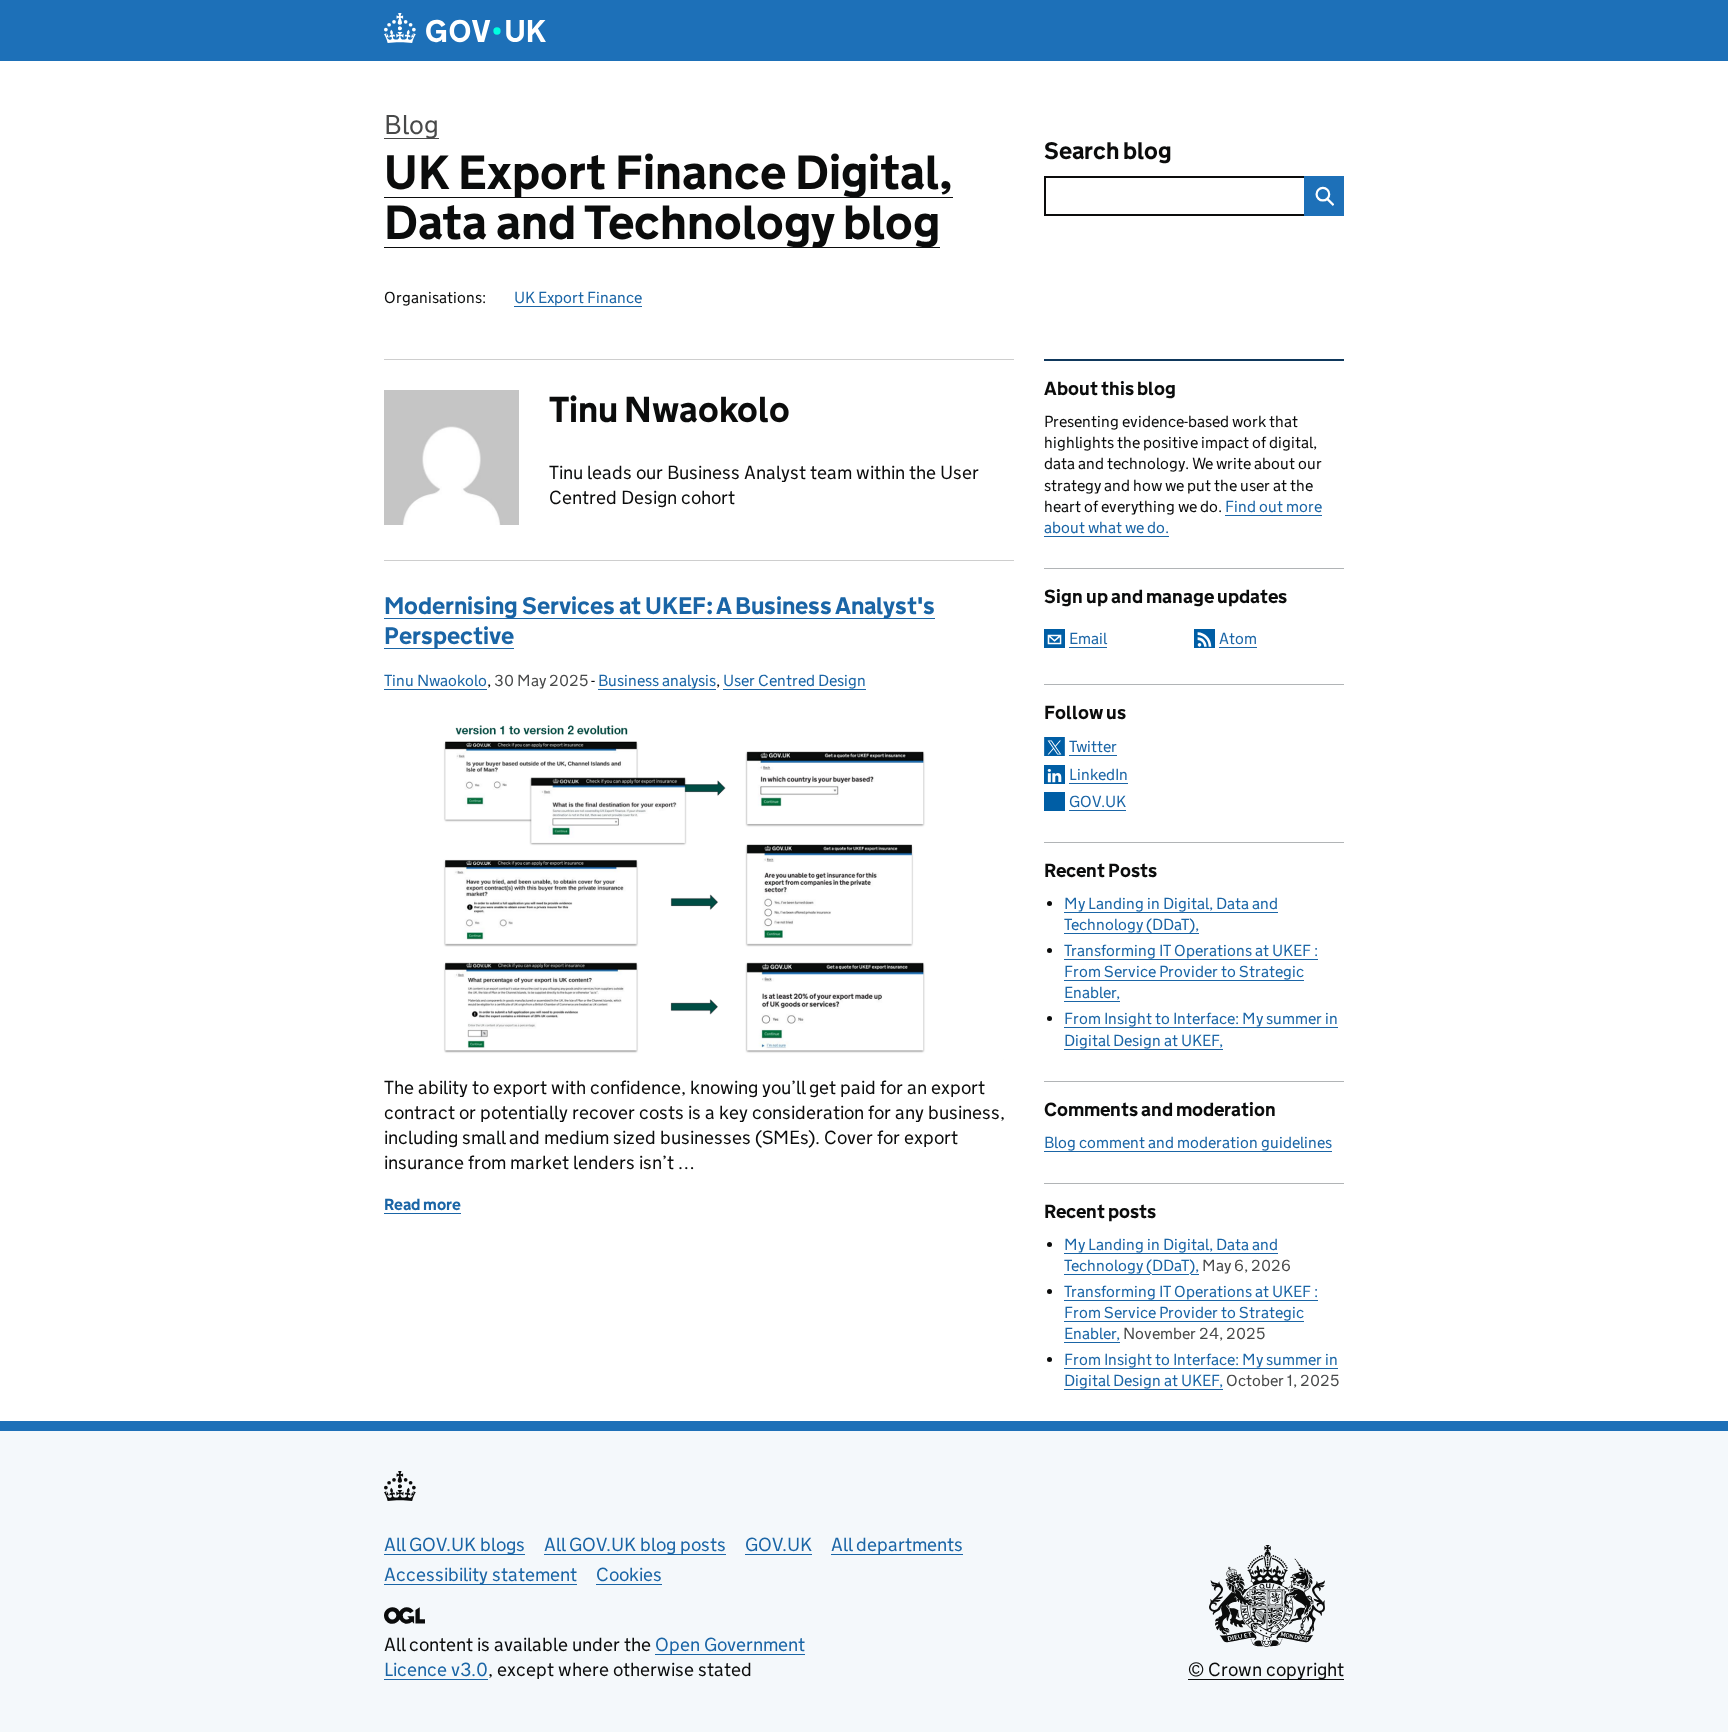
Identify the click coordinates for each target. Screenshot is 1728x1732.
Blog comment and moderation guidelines (1188, 1142)
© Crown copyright (1266, 1669)
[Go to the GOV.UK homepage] (465, 30)
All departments (897, 1544)
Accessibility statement (480, 1574)
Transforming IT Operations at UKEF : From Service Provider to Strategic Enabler (1191, 971)
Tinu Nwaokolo (435, 680)
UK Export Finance (578, 297)
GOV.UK (1097, 801)
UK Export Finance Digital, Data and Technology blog (668, 197)
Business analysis (657, 680)
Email (1088, 638)
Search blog (1108, 150)
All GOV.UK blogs (454, 1544)
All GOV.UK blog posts (635, 1544)
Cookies (629, 1574)
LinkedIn (1098, 774)
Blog (411, 124)
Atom (1238, 638)
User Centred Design (794, 680)
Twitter (1093, 746)
